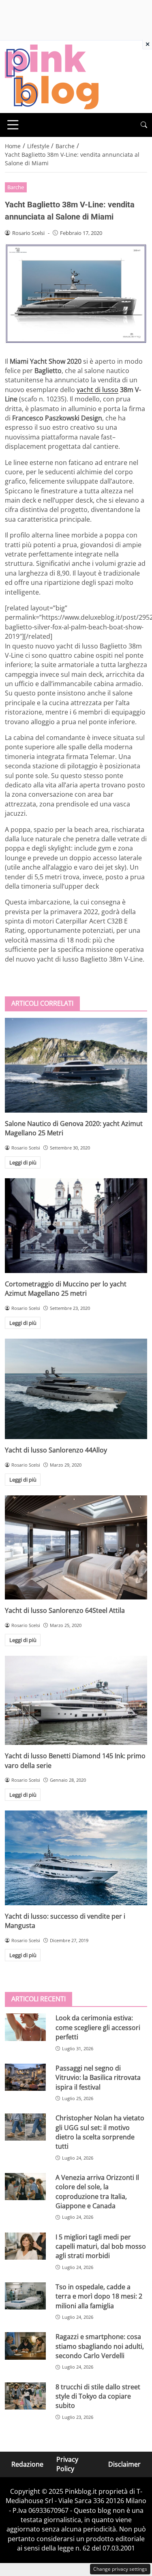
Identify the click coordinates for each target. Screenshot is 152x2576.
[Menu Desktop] (13, 125)
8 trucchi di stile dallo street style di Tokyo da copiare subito (98, 2396)
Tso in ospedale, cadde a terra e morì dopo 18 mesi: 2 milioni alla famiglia (99, 2296)
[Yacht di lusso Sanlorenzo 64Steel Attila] (76, 1547)
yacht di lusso (97, 390)
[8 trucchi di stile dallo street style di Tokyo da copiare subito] (25, 2396)
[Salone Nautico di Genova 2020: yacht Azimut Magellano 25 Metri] (76, 1065)
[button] (144, 125)
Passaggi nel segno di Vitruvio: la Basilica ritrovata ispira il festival (98, 2078)
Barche (16, 187)
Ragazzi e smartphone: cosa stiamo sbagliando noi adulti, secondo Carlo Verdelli (100, 2346)
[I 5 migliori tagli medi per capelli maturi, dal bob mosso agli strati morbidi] (25, 2246)
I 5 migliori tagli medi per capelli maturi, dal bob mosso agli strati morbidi (101, 2247)
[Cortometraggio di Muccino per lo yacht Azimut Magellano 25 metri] (76, 1226)
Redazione (27, 2464)
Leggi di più (23, 1162)
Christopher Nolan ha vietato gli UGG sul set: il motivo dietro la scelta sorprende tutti (100, 2132)
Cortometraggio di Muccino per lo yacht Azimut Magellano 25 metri (66, 1289)
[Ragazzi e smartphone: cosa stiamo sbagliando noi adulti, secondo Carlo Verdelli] (25, 2346)
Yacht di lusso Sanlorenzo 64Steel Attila (65, 1610)
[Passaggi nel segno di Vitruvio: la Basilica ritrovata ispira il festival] (25, 2077)
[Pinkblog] (52, 76)
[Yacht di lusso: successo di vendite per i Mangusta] (76, 1858)
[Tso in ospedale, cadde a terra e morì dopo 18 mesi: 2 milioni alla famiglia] (25, 2296)
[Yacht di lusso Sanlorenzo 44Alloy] (76, 1389)
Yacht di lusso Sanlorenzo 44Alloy (56, 1450)
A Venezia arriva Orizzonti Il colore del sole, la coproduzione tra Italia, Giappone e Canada (97, 2192)
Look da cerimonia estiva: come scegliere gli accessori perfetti (98, 2027)
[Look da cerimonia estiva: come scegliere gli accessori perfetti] (25, 2027)
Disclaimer (124, 2464)
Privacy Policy (67, 2464)
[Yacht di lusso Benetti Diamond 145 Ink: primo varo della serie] (76, 1700)
